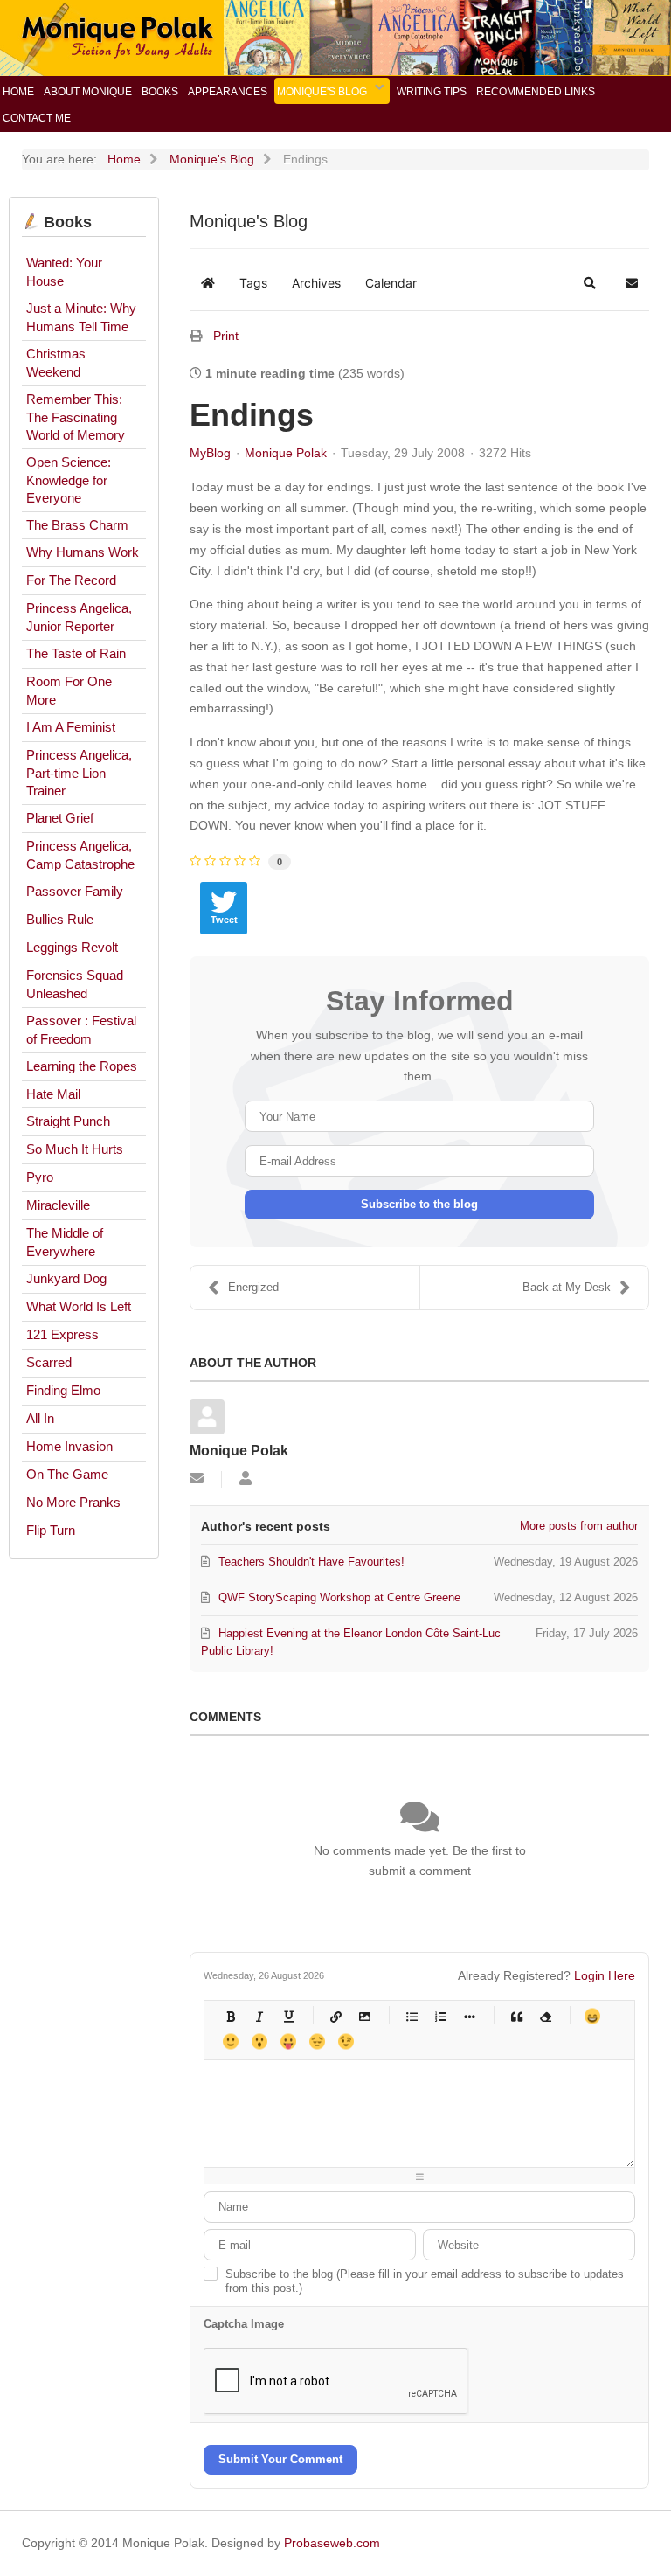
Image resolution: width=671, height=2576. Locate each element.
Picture (364, 2016)
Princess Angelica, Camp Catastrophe (80, 855)
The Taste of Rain (76, 653)
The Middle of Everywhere (65, 1242)
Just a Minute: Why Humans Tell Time (81, 317)
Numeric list (440, 2016)
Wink (346, 2041)
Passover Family (75, 891)
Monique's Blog (322, 92)
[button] (590, 283)
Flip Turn (51, 1530)
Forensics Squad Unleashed (75, 984)
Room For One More (69, 691)
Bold (230, 2016)
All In (40, 1418)
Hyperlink (335, 2016)
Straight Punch (68, 1121)
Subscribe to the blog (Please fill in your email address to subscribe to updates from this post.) (425, 2281)
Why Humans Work (83, 552)
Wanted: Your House (64, 272)
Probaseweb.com (332, 2543)
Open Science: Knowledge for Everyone (69, 480)
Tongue (288, 2041)
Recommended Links (536, 92)
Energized (253, 1287)
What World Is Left (79, 1306)
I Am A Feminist (71, 727)
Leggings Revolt (72, 947)
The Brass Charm (77, 525)
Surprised (259, 2041)
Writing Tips (432, 92)
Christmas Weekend (56, 363)
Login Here (605, 1975)
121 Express (62, 1334)
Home (18, 92)
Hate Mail (53, 1094)
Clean (545, 2016)
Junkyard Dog (66, 1278)
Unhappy (317, 2041)
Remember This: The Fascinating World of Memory (76, 417)
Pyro (40, 1177)
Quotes (516, 2016)
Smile (230, 2041)
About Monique (88, 92)
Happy (592, 2016)
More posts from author (579, 1526)
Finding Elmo (63, 1390)
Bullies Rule (60, 919)
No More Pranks (73, 1502)
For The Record (71, 580)
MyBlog (210, 453)
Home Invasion (69, 1446)
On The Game (67, 1474)
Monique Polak (286, 453)
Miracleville (58, 1205)
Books (160, 92)
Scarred (49, 1362)
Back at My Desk (567, 1287)
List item (469, 2016)
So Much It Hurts (75, 1149)
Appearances (228, 92)
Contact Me (37, 118)
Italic (259, 2016)
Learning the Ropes (82, 1066)
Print (226, 336)
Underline (288, 2016)
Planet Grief (60, 818)
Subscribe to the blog (419, 1204)
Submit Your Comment (280, 2459)
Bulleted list (411, 2016)
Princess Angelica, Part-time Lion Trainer (79, 773)
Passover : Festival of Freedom (81, 1030)
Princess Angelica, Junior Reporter (79, 617)
